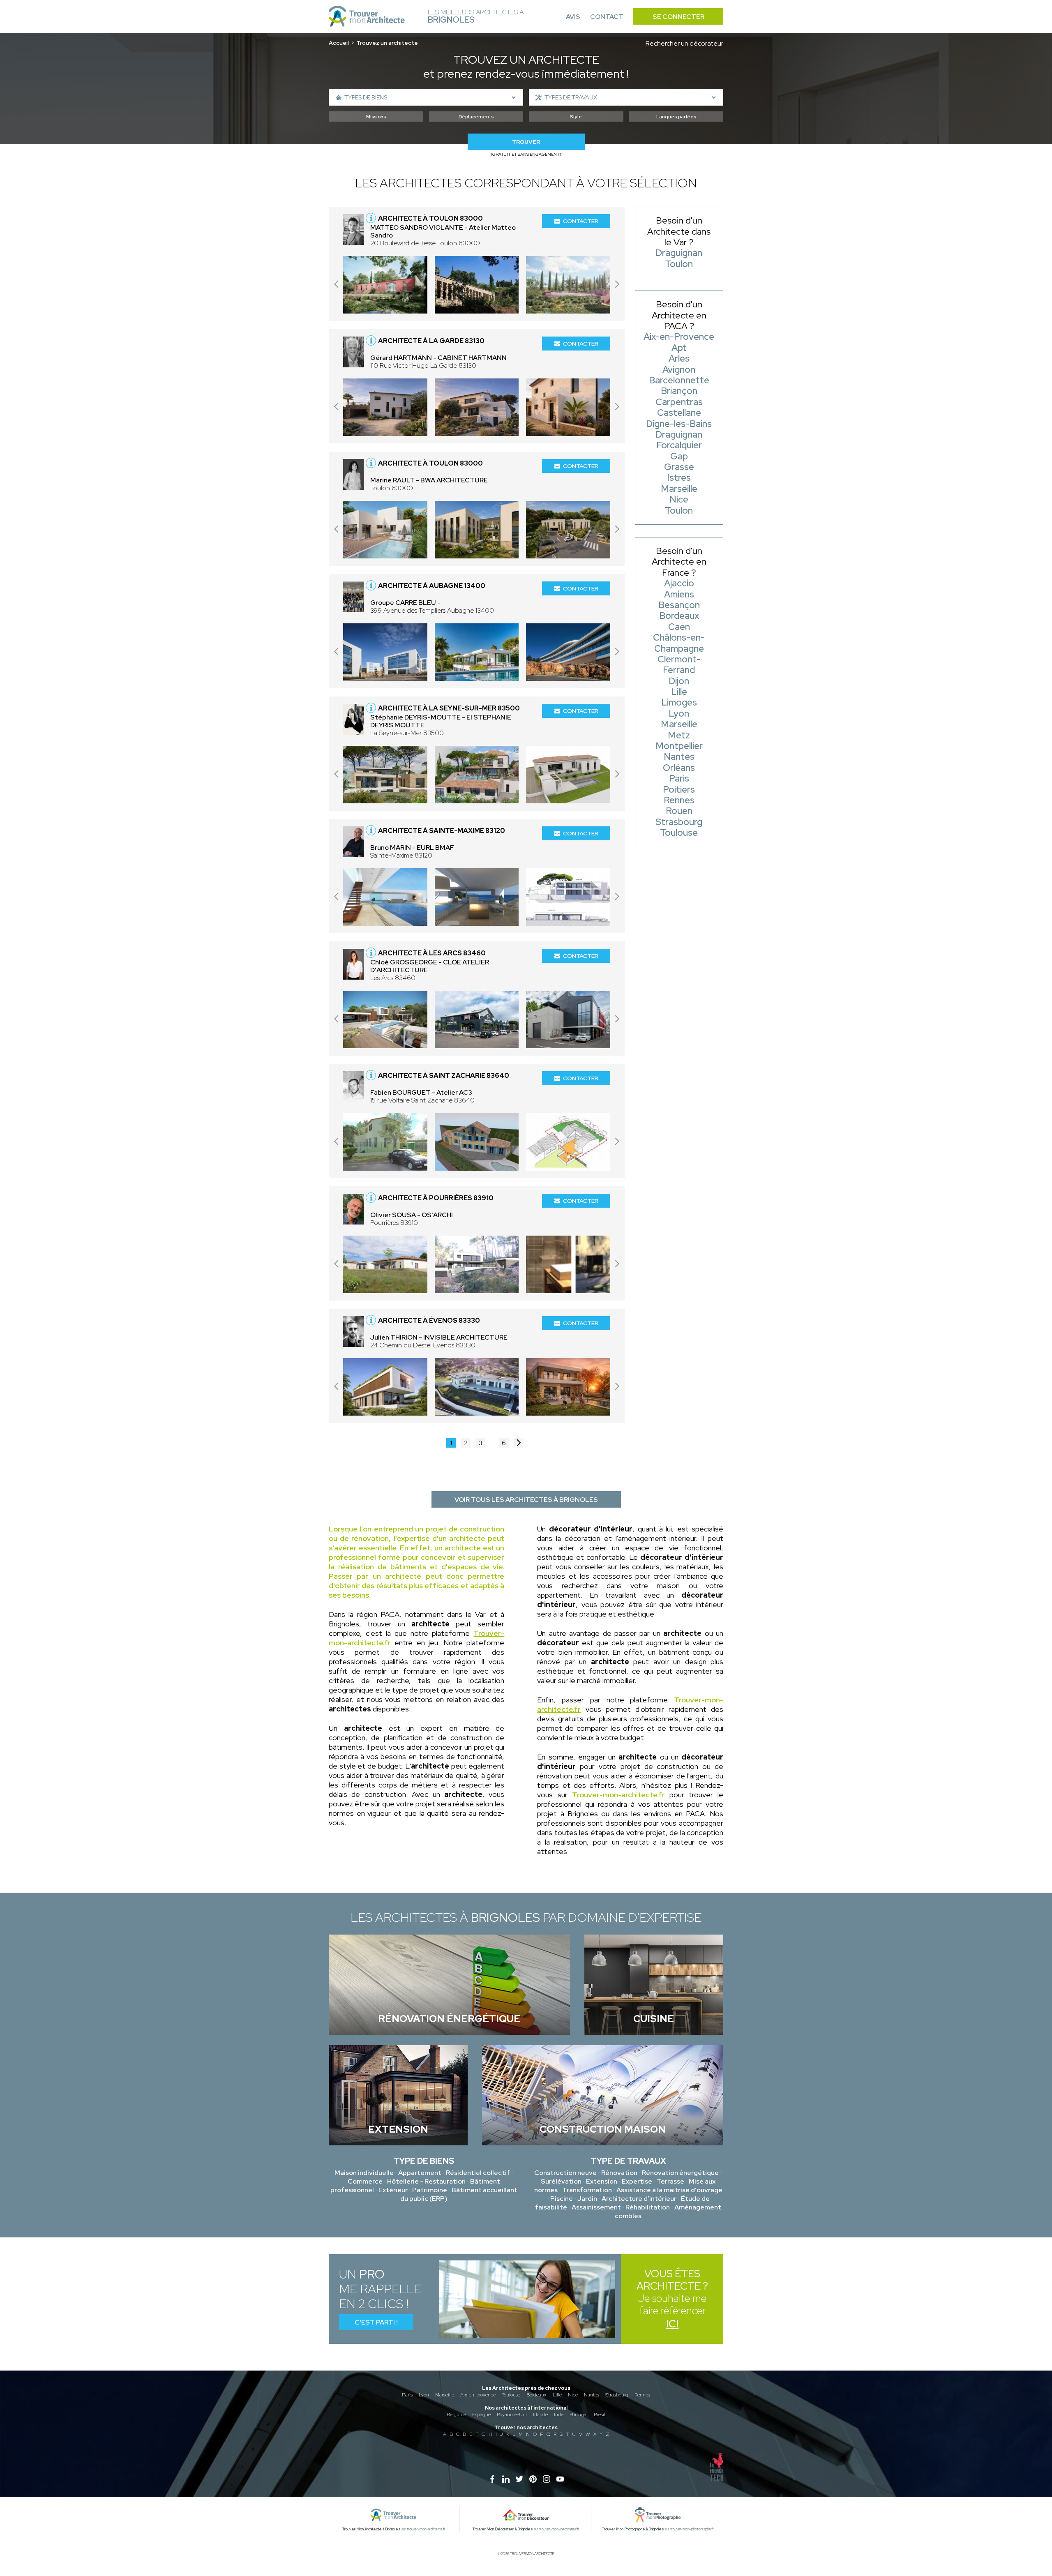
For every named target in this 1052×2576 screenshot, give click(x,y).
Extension (602, 2181)
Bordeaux (536, 2395)
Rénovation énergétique (680, 2173)
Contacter (581, 221)
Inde (559, 2415)
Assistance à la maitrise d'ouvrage (669, 2190)
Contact (607, 17)
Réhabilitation (648, 2207)
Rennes (642, 2395)
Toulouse (511, 2395)
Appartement (420, 2173)
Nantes (592, 2395)
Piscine (562, 2199)
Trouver (526, 142)
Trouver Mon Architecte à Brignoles (371, 2529)
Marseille (445, 2395)
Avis (573, 17)
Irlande (540, 2415)
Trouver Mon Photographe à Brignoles (633, 2529)
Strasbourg (617, 2395)
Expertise (637, 2181)
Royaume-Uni (512, 2415)
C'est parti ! (376, 2322)
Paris (407, 2395)
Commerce (365, 2181)
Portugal (579, 2415)
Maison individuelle (364, 2173)
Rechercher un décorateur (684, 43)
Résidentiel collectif (478, 2173)
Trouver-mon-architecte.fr (618, 1795)
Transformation (587, 2190)
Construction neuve (565, 2173)
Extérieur (393, 2190)
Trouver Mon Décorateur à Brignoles (503, 2529)
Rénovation (619, 2173)
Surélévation (561, 2181)
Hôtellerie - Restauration (426, 2181)
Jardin (587, 2199)
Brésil (600, 2415)
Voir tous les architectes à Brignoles (526, 1500)
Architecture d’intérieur (639, 2199)
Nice (573, 2395)
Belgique (456, 2415)
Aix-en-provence (478, 2395)
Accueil (339, 43)
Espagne (481, 2415)
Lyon (424, 2395)
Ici (672, 2324)
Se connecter (678, 17)
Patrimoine (430, 2190)
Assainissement (596, 2207)
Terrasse (670, 2181)
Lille (557, 2395)
